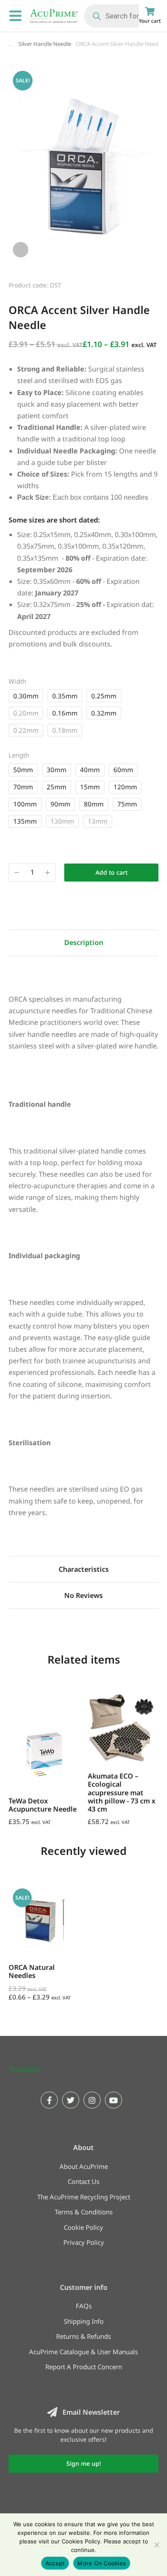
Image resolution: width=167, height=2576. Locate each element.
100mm (25, 804)
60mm (123, 770)
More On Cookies (102, 2563)
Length (19, 755)
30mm (57, 770)
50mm (23, 770)
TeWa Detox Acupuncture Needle (43, 1805)
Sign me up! (84, 2463)
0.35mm (65, 696)
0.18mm (65, 730)
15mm (90, 787)
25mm (57, 787)
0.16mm (65, 713)
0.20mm (26, 713)
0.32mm (104, 713)
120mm (125, 787)
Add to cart (112, 872)
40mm (90, 770)
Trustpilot (24, 2069)
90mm (60, 804)
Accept (55, 2563)
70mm (23, 787)
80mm (94, 804)
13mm (98, 821)
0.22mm (26, 730)
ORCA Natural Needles (32, 1971)
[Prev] (129, 284)
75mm (127, 804)
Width (17, 681)
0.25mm (104, 696)
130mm (62, 821)
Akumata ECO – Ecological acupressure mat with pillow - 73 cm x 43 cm (122, 1792)
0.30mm (26, 696)
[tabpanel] (83, 1247)
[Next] (151, 284)
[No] (156, 2545)
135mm (25, 821)
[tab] (83, 943)
